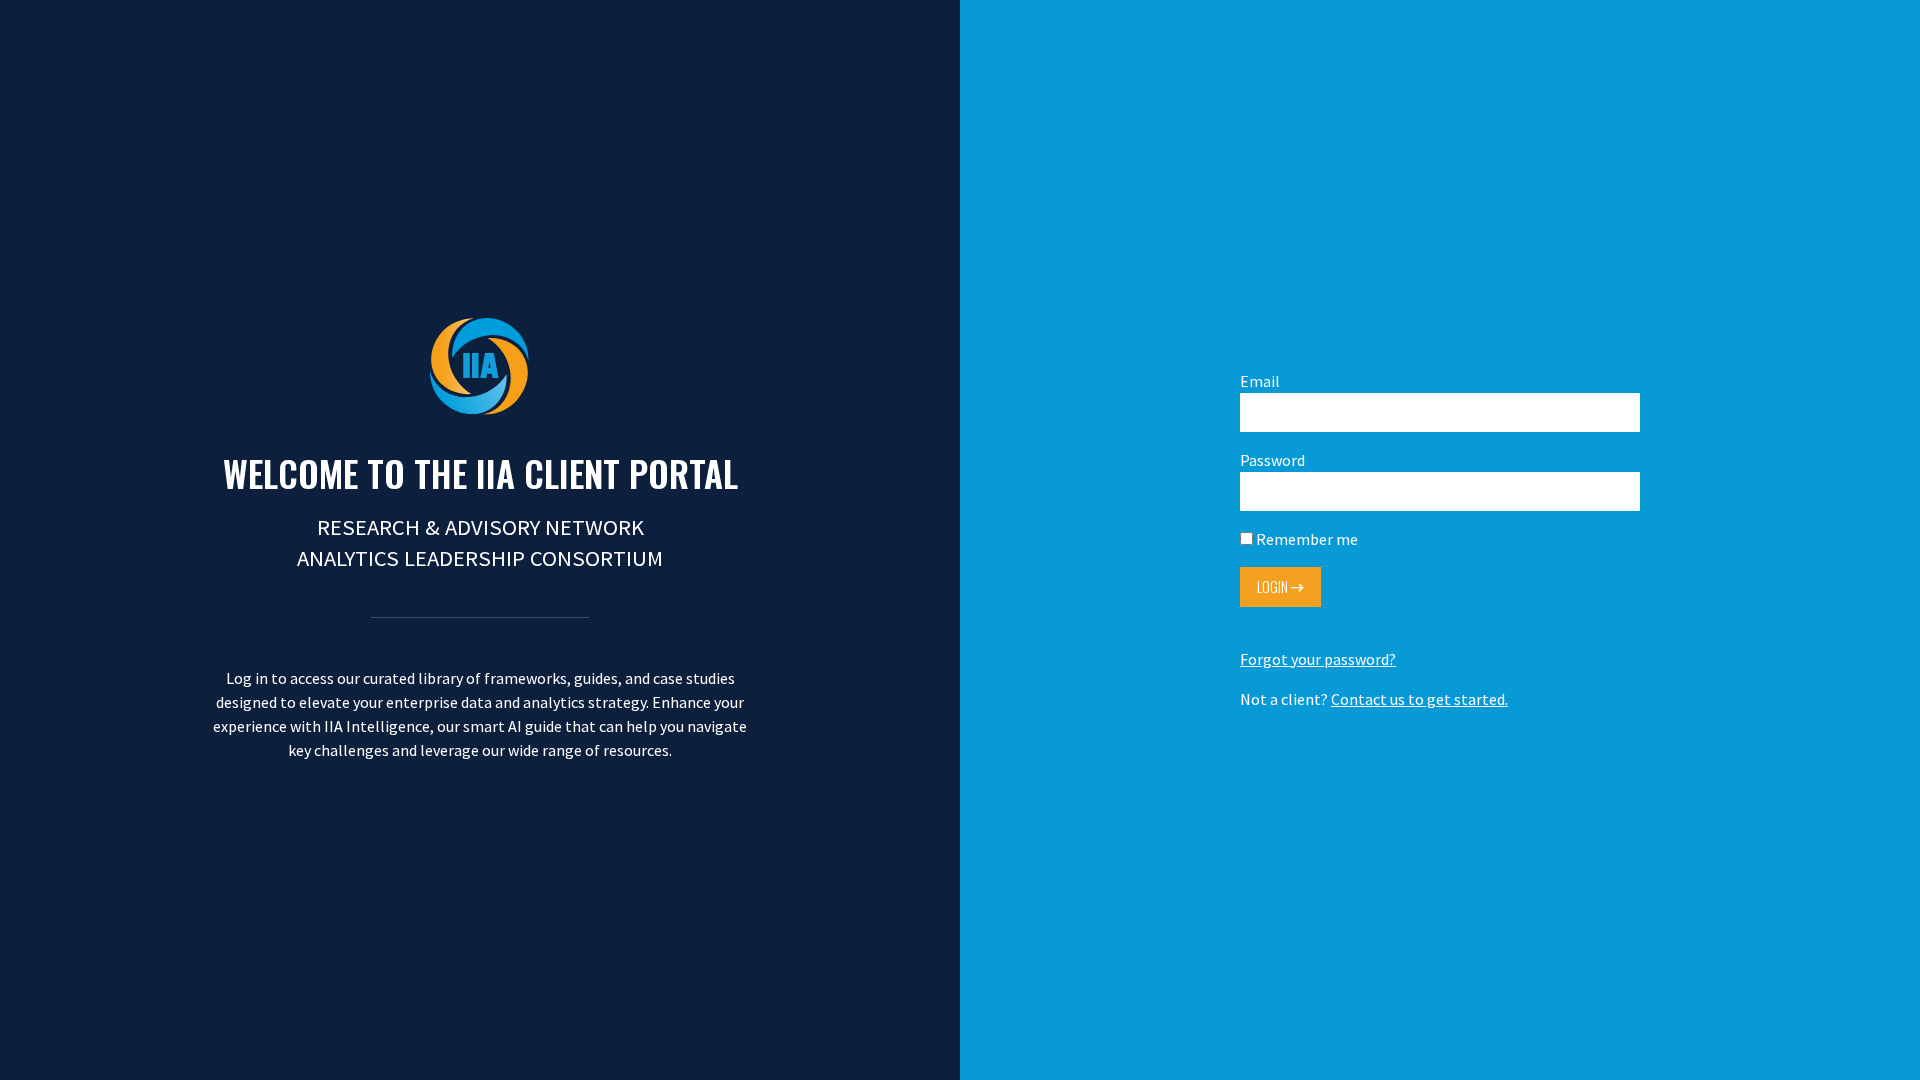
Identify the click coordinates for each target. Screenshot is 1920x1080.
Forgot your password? (1318, 659)
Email (1260, 381)
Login (1274, 586)
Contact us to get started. (1419, 699)
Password (1272, 460)
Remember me (1305, 539)
